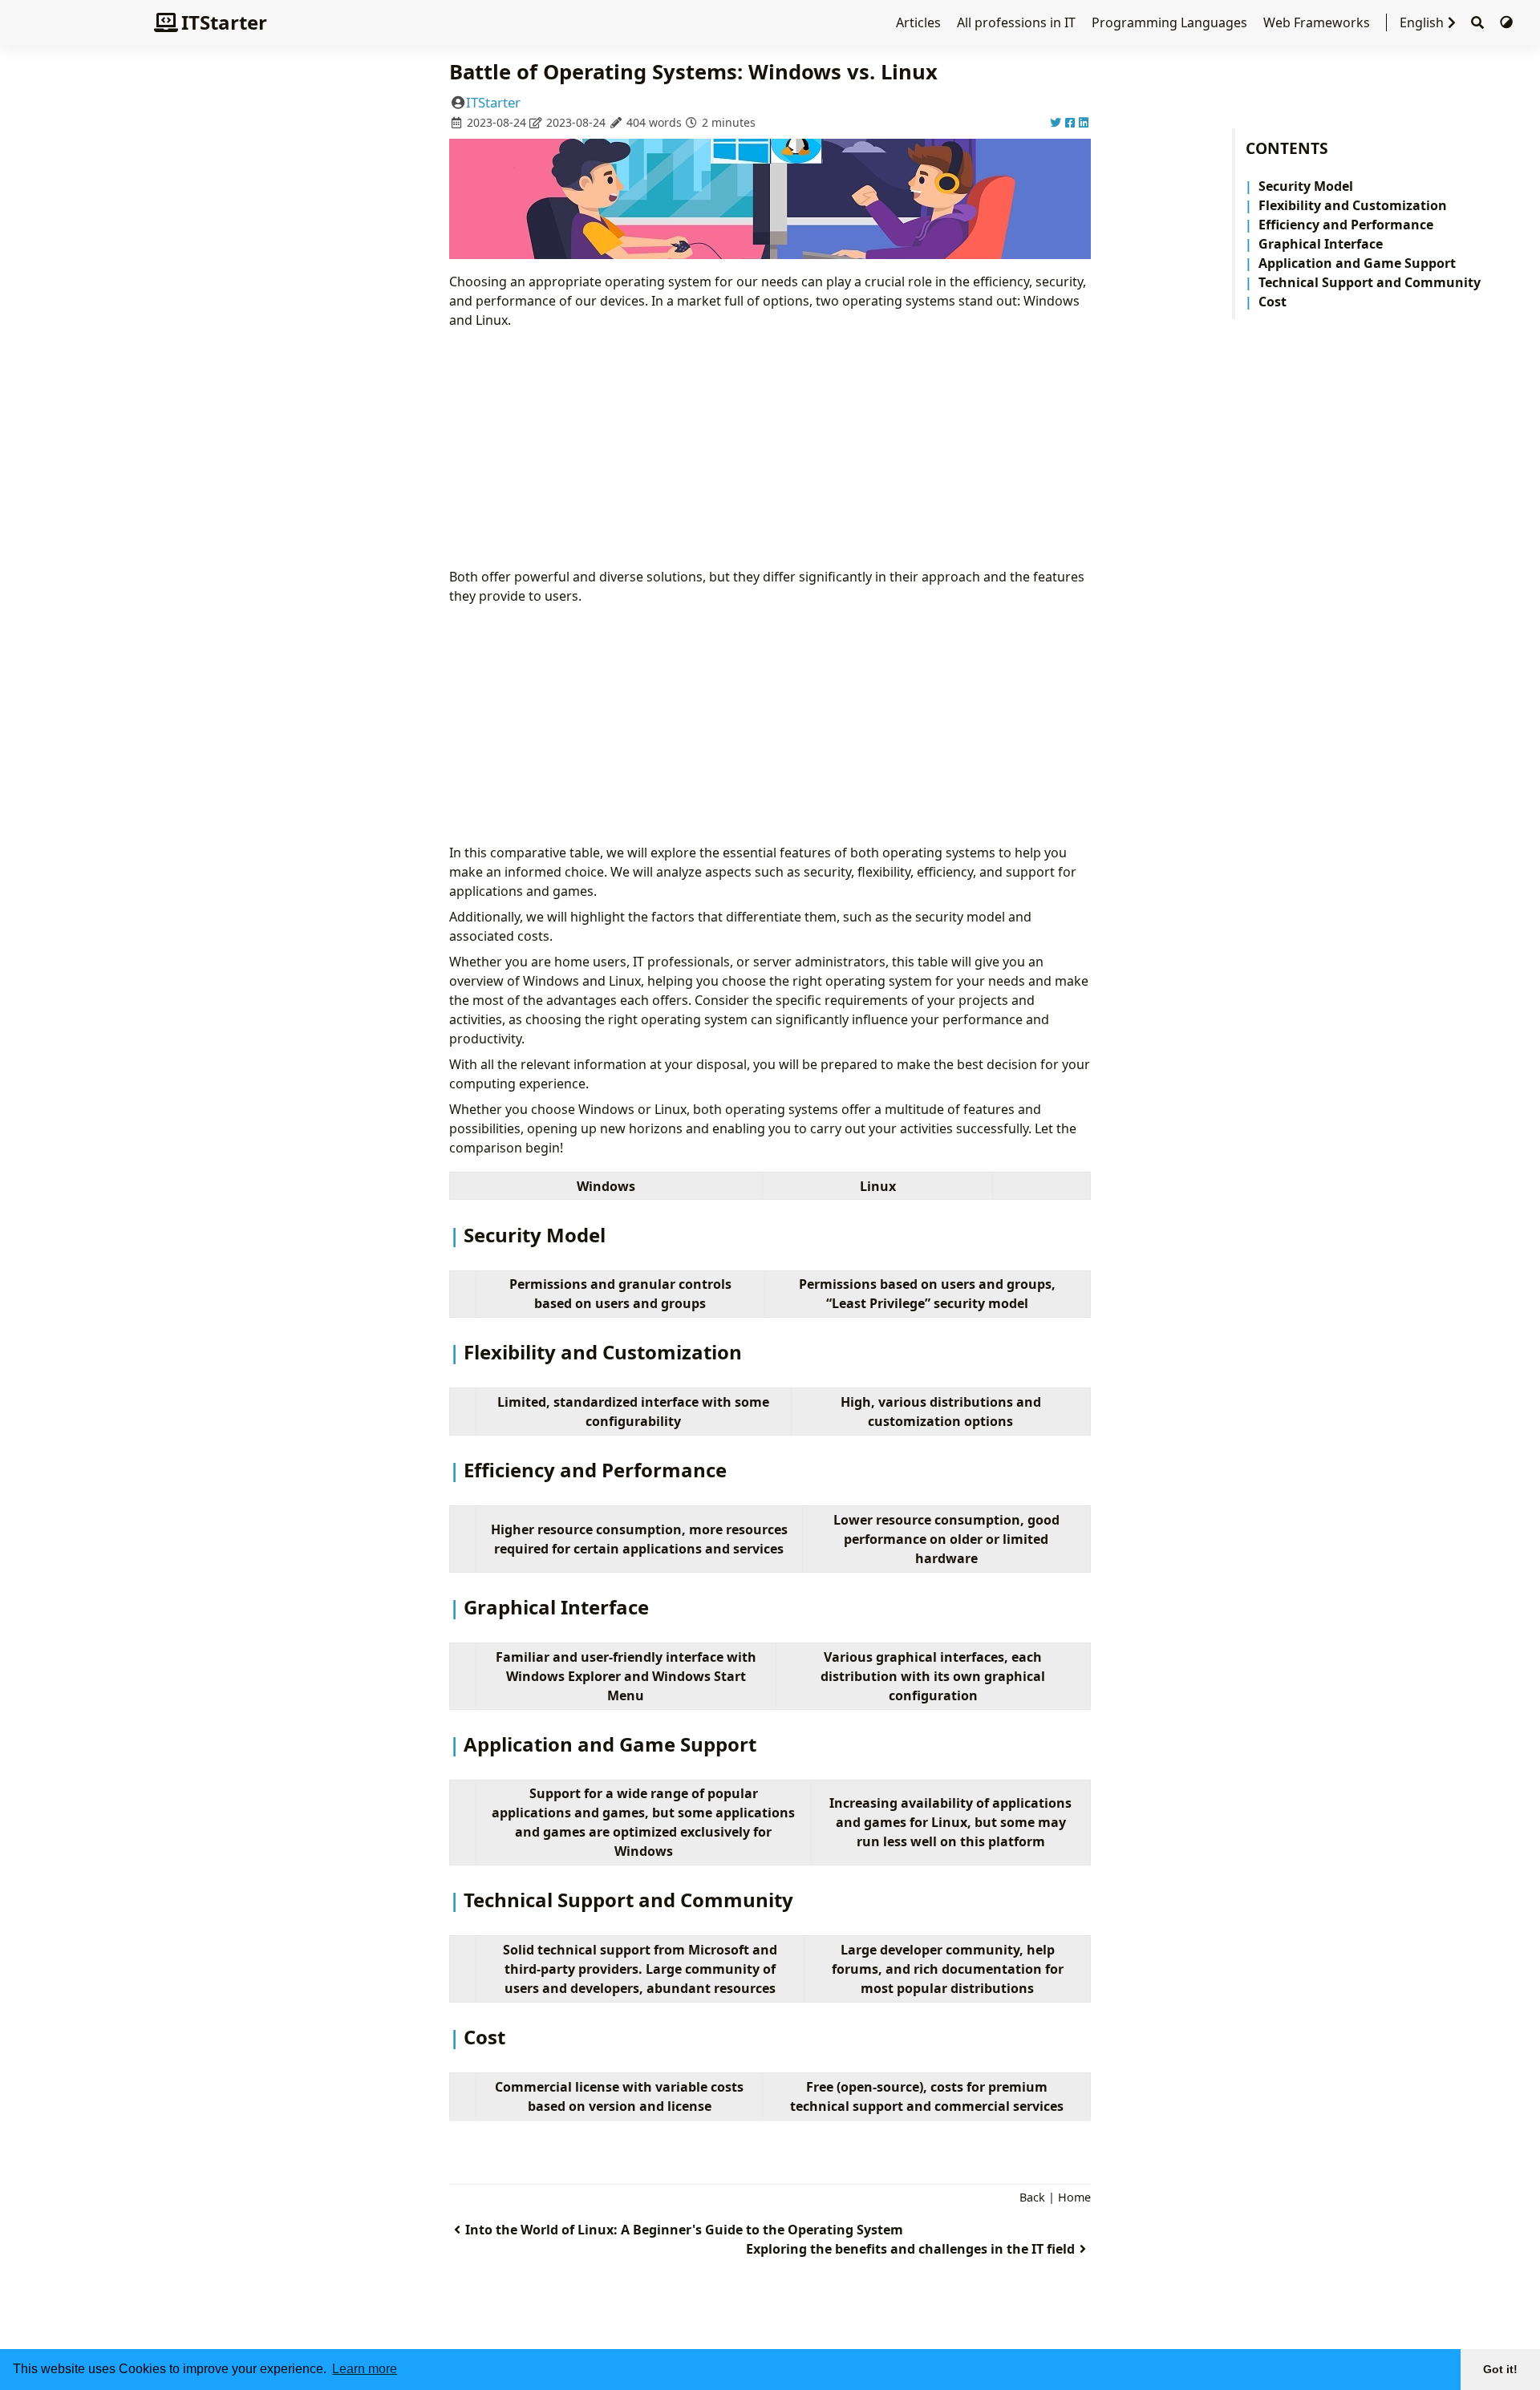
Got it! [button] (1500, 2369)
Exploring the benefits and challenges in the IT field (910, 2249)
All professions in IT (1018, 22)
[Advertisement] (770, 448)
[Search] (1477, 23)
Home (1074, 2197)
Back (1032, 2197)
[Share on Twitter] (1056, 122)
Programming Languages (1171, 22)
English (1422, 22)
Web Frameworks (1318, 22)
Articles (920, 22)
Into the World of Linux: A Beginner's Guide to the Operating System (684, 2230)
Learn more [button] (365, 2369)
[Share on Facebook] (1070, 122)
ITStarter (224, 22)
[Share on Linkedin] (1084, 122)
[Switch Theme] (1506, 22)
